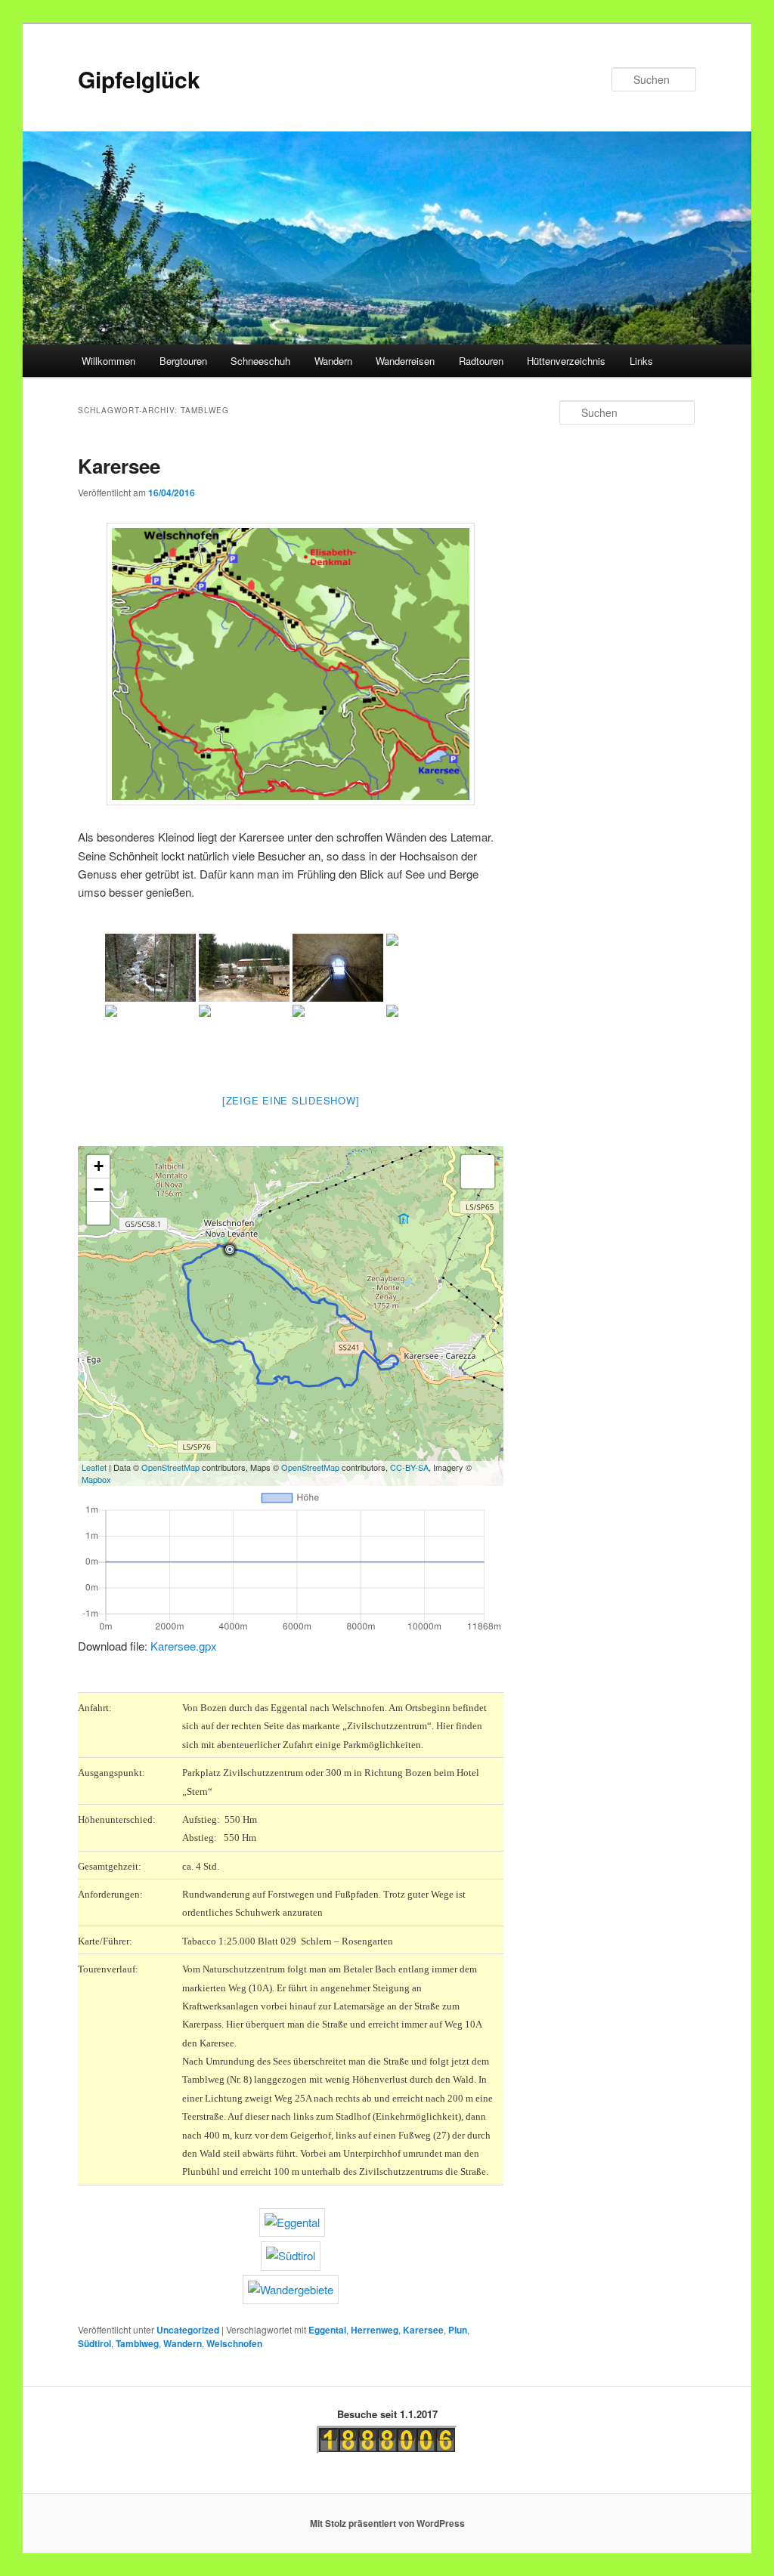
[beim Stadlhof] (432, 1039)
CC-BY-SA (409, 1467)
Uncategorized (188, 2330)
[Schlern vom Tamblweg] (244, 1039)
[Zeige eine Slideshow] (291, 1100)
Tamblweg (137, 2343)
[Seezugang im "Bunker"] (338, 968)
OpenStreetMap (170, 1467)
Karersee (119, 466)
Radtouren (481, 361)
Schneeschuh (260, 361)
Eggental (327, 2330)
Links (641, 361)
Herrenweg (375, 2330)
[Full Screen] (98, 1213)
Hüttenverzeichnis (566, 361)
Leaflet (94, 1467)
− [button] (99, 1189)
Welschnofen (234, 2343)
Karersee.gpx (184, 1646)
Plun (458, 2330)
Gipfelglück (139, 79)
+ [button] (99, 1166)
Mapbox (96, 1479)
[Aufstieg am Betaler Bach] (150, 968)
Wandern (333, 361)
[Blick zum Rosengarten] (338, 1039)
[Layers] (478, 1172)
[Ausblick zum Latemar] (150, 1039)
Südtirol (94, 2343)
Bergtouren (183, 361)
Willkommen (108, 361)
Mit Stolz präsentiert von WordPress (387, 2523)
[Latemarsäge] (244, 968)
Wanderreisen (405, 361)
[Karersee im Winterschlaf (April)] (432, 968)
